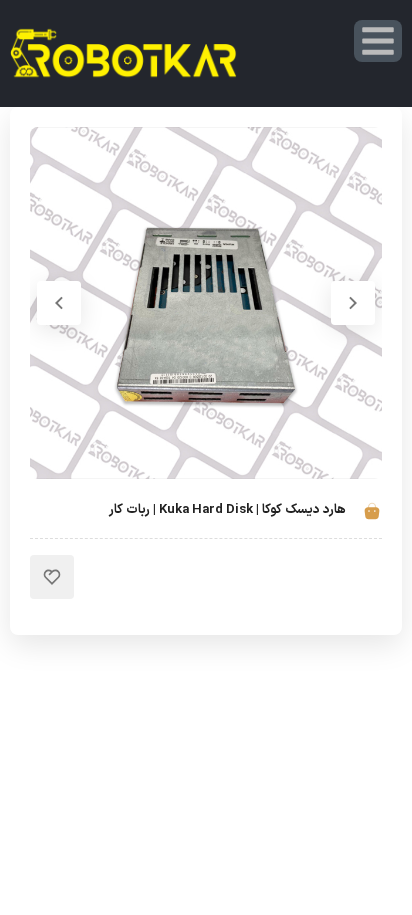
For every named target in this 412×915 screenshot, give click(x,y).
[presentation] (353, 303)
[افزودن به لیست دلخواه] (52, 577)
